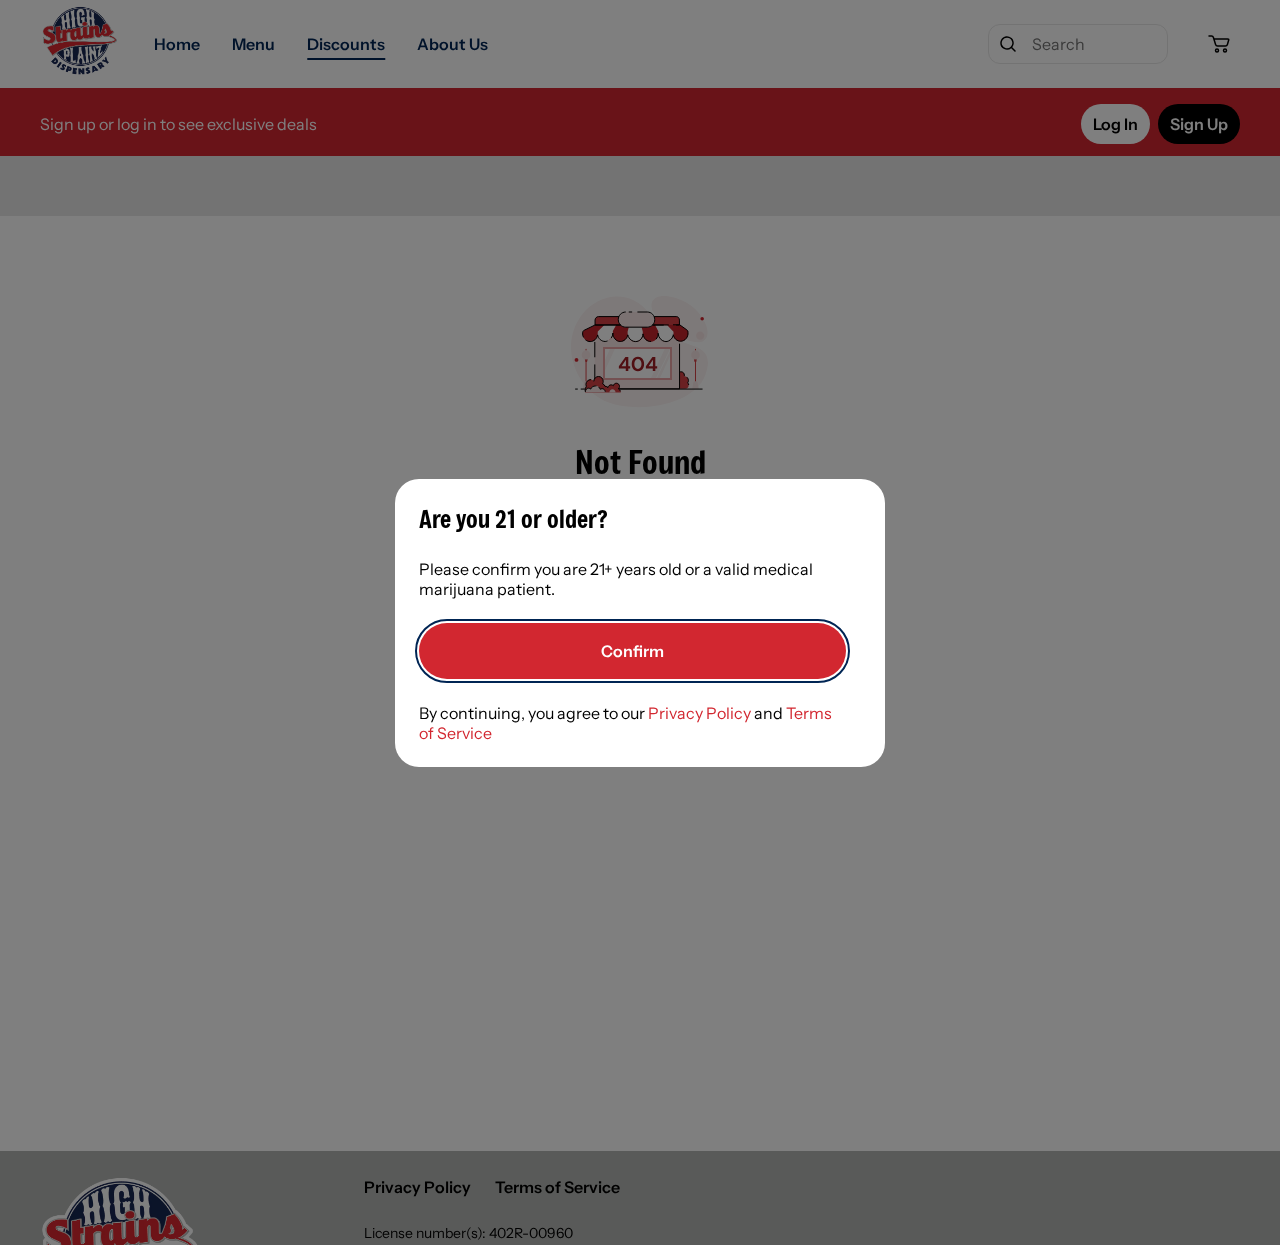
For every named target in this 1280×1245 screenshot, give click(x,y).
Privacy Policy (699, 713)
